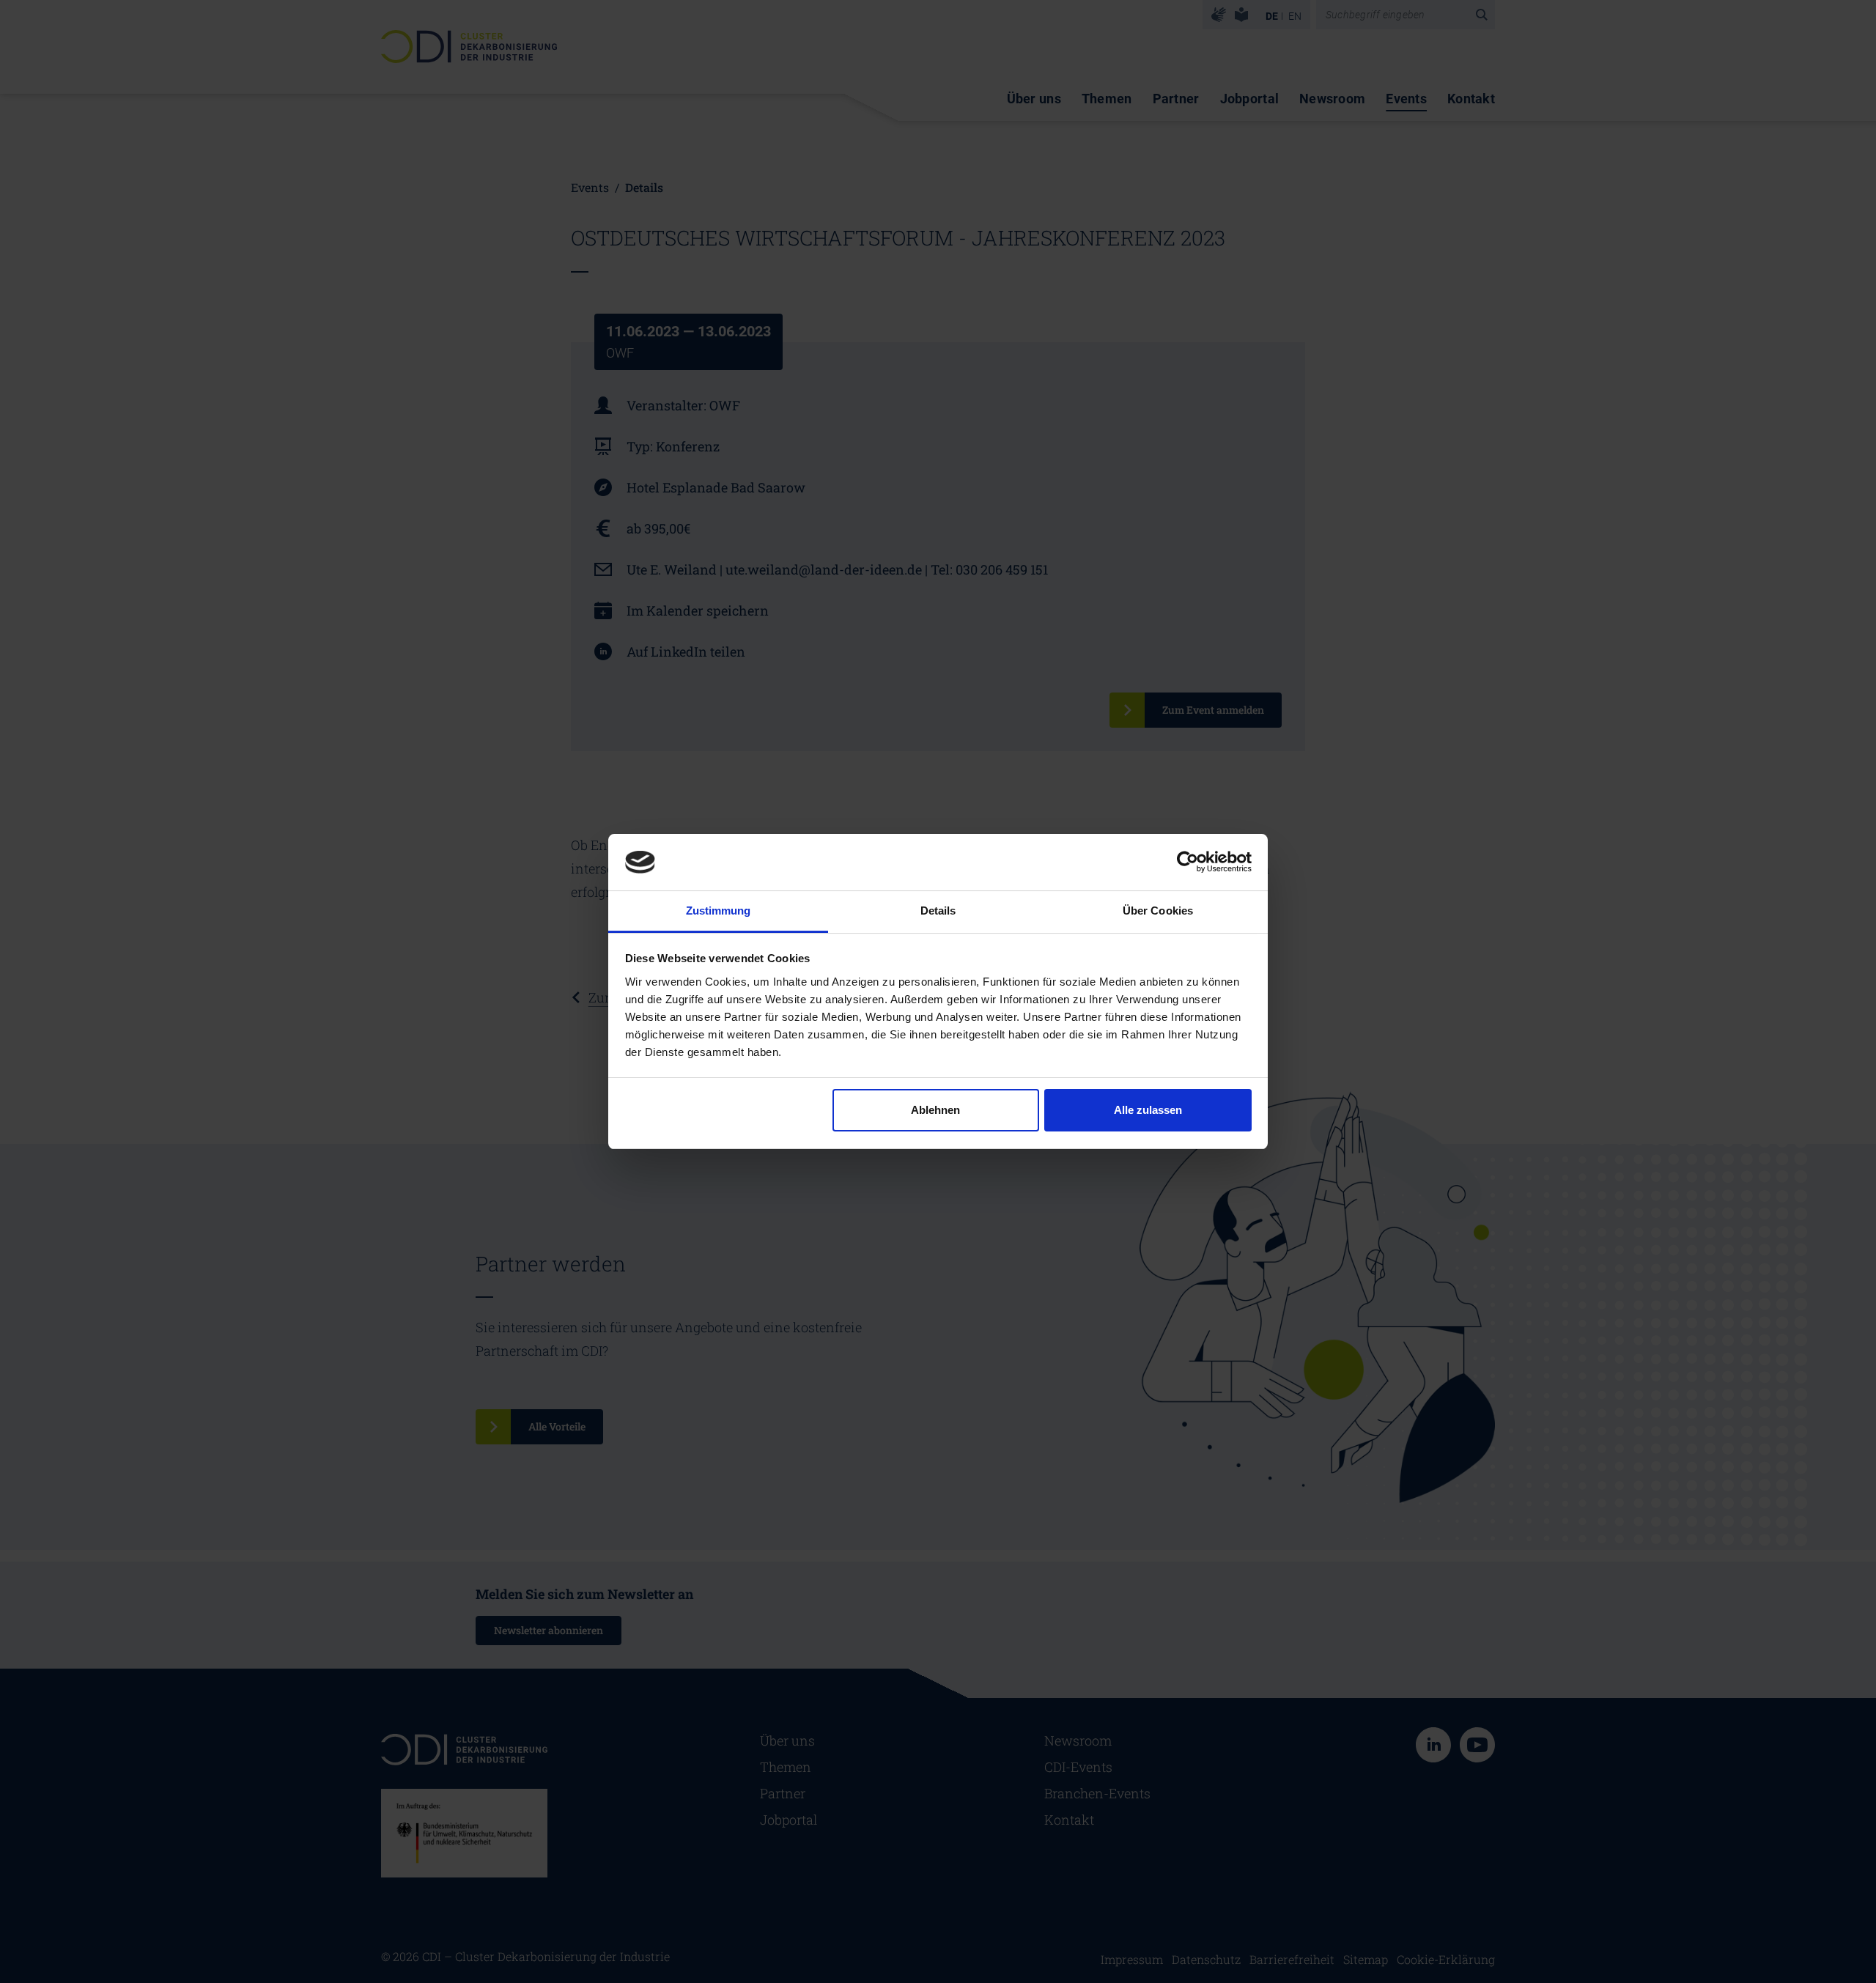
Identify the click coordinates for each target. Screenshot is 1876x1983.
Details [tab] (938, 911)
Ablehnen (935, 1110)
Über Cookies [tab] (1158, 911)
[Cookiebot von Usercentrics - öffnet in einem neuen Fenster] (1188, 862)
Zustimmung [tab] (719, 911)
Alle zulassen (1148, 1110)
